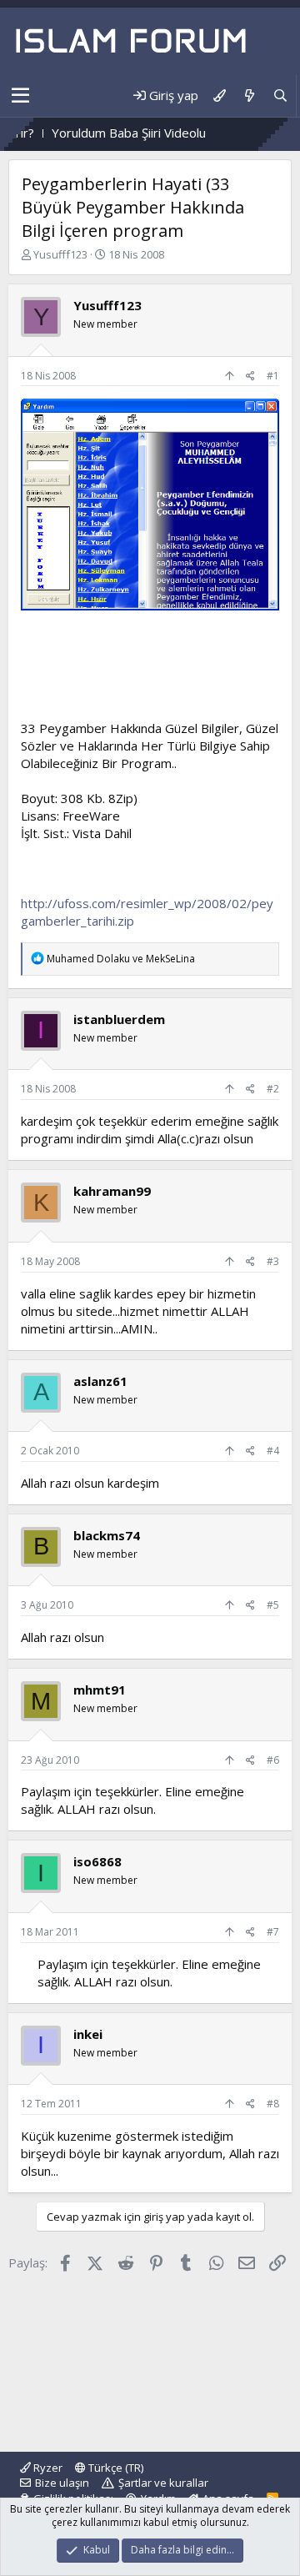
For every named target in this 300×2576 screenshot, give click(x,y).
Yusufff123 (60, 254)
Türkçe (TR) (115, 2468)
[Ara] (280, 95)
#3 (273, 1261)
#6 (273, 1760)
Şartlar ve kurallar (163, 2483)
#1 (273, 376)
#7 (273, 1932)
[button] (20, 96)
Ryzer (47, 2468)
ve (121, 959)
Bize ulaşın (62, 2483)
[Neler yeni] (249, 95)
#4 (273, 1451)
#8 (273, 2104)
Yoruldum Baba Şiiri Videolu (105, 133)
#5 (273, 1605)
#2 (273, 1089)
